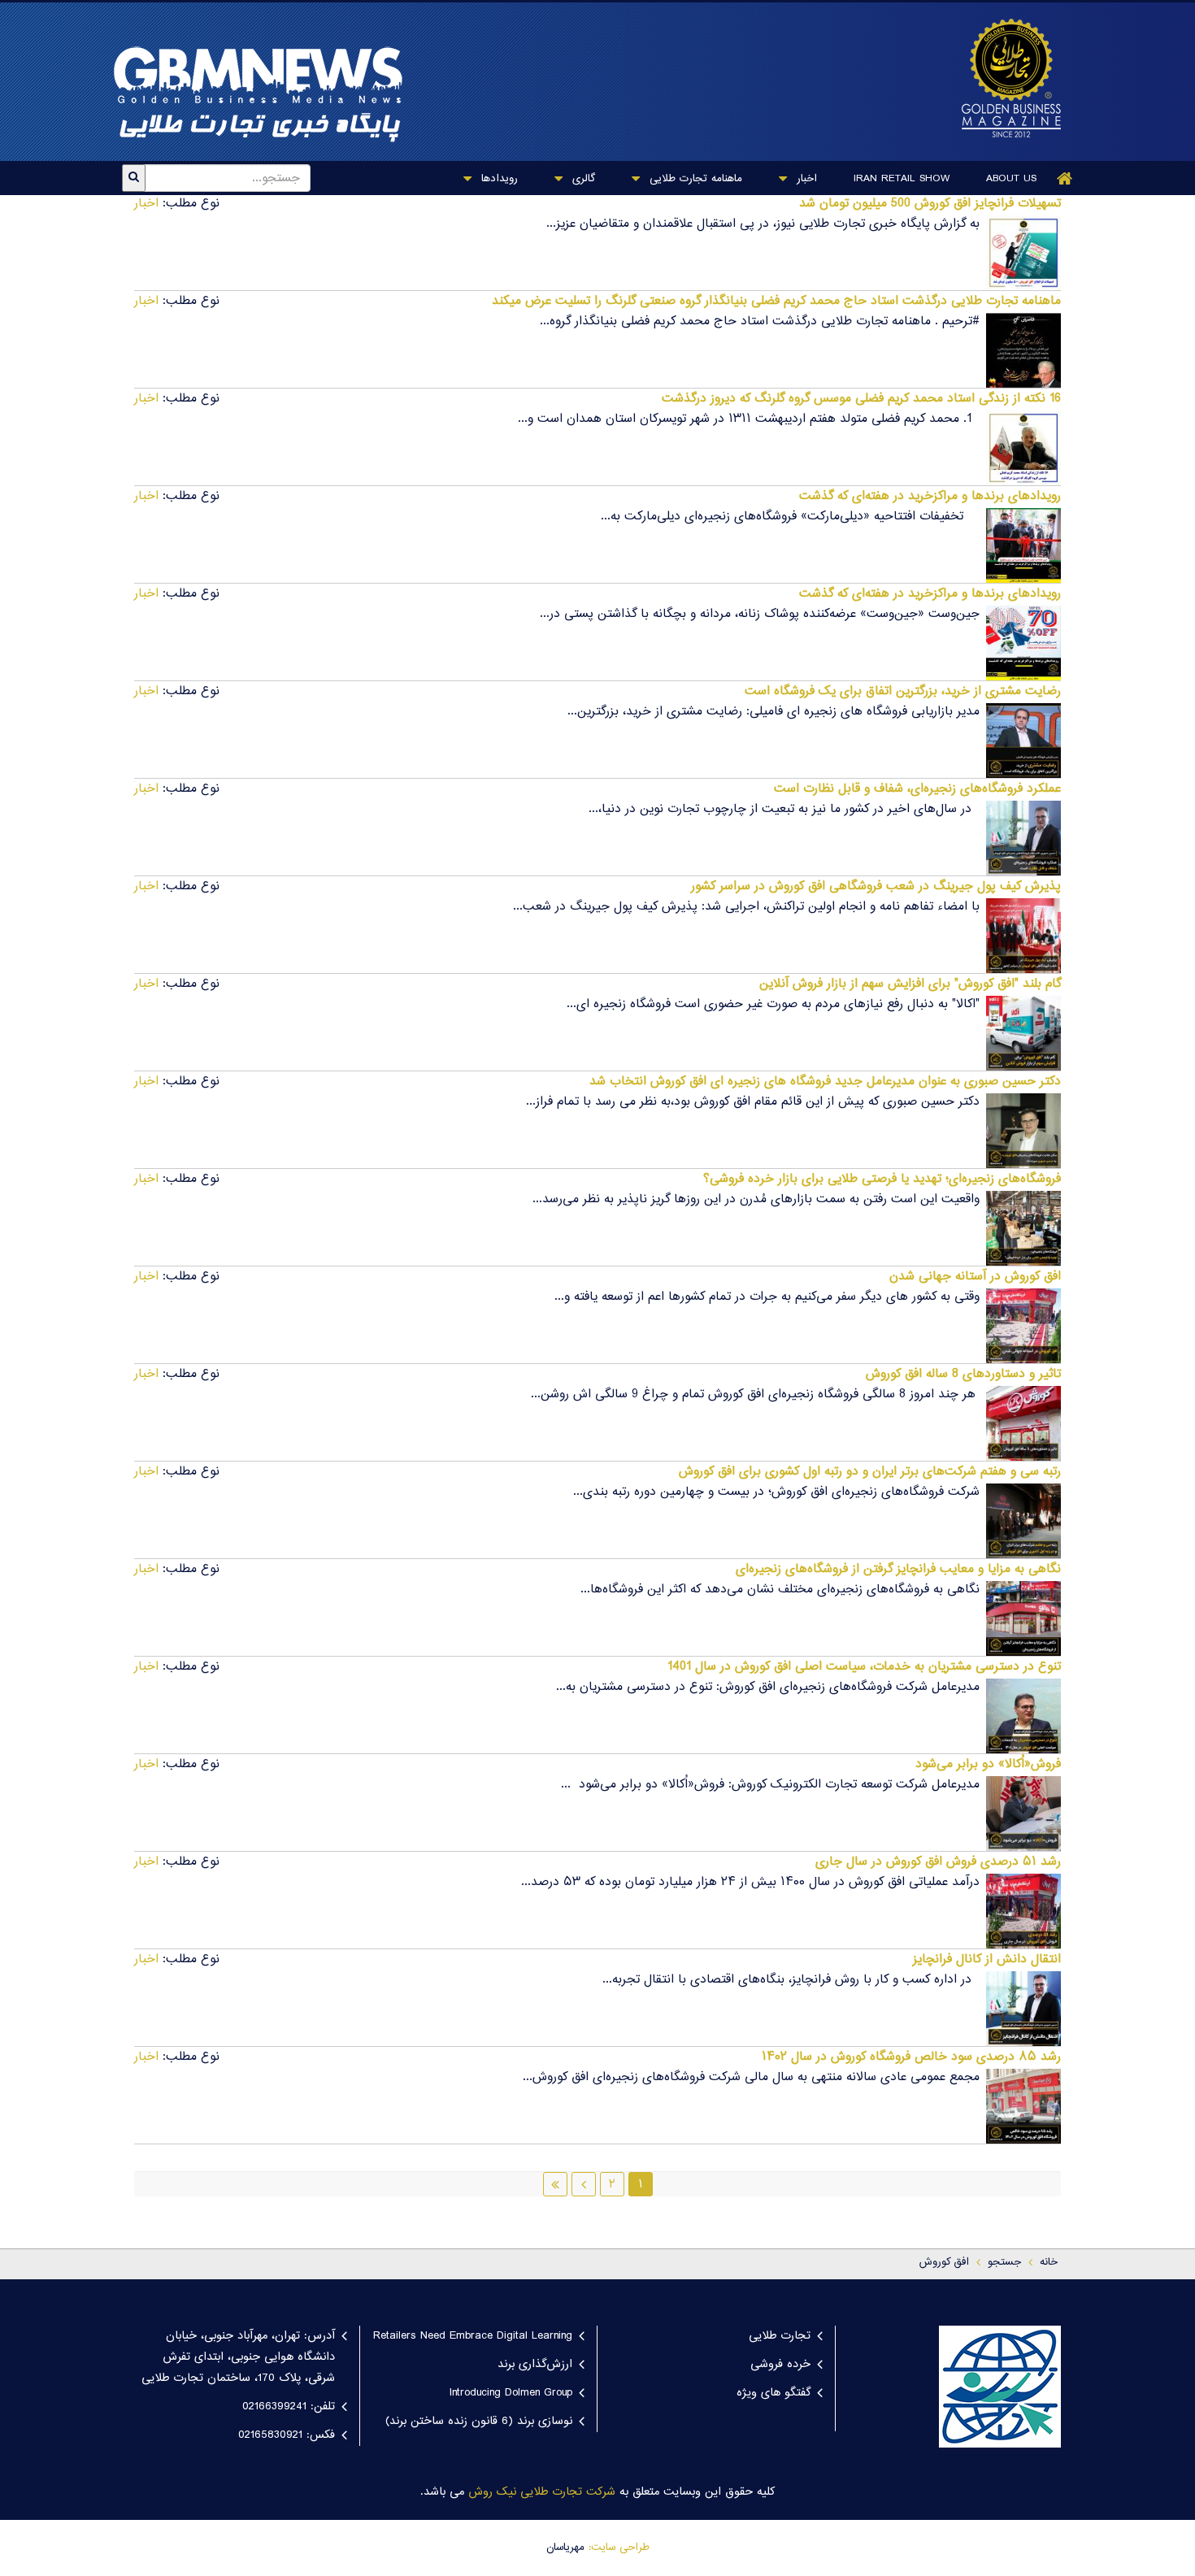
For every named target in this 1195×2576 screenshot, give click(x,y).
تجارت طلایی (780, 2336)
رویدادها (498, 179)
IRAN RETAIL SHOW (902, 179)
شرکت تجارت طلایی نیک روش (542, 2492)
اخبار (805, 179)
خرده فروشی (780, 2365)
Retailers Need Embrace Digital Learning (473, 2336)
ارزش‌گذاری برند (535, 2365)
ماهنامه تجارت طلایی (694, 179)
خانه (1049, 2262)
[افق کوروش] (1003, 78)
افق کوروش (944, 2262)
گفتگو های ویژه (773, 2393)
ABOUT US (1011, 179)
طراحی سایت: (619, 2548)
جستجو (1004, 2262)
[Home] (1065, 178)
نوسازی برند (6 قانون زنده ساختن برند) (479, 2422)
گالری (582, 179)
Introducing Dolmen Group (511, 2393)
